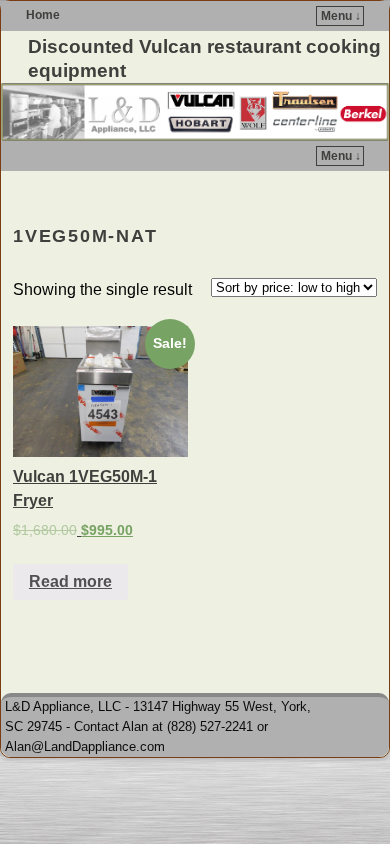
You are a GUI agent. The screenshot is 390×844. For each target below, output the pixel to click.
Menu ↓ (341, 16)
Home (43, 15)
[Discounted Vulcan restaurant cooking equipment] (195, 112)
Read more (70, 581)
